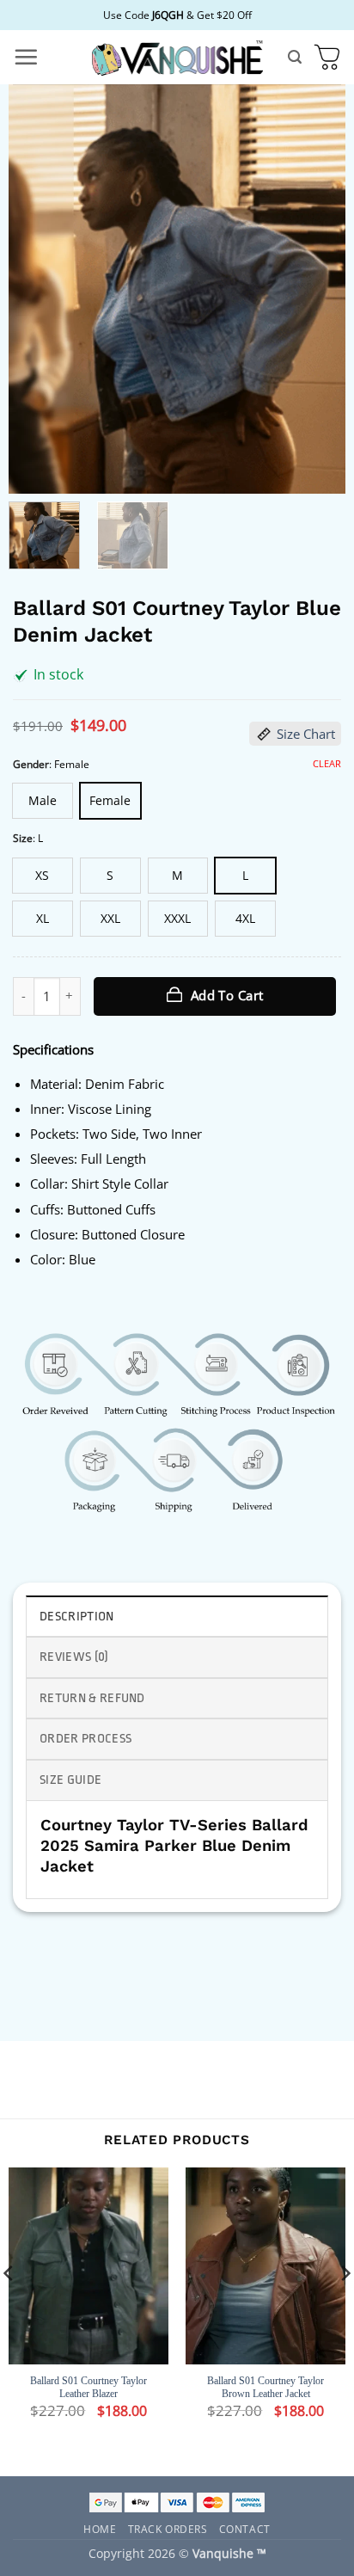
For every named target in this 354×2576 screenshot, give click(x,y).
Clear (327, 764)
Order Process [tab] (85, 1739)
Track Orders (168, 2529)
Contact (245, 2529)
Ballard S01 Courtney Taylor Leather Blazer (88, 2388)
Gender (31, 764)
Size (23, 838)
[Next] (317, 289)
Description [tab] (77, 1617)
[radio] (43, 801)
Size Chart (306, 734)
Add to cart (227, 995)
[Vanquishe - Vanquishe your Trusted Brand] (177, 57)
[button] (26, 57)
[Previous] (37, 289)
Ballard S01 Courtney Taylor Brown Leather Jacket (265, 2388)
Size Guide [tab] (70, 1780)
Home (100, 2529)
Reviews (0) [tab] (74, 1657)
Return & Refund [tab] (92, 1698)
